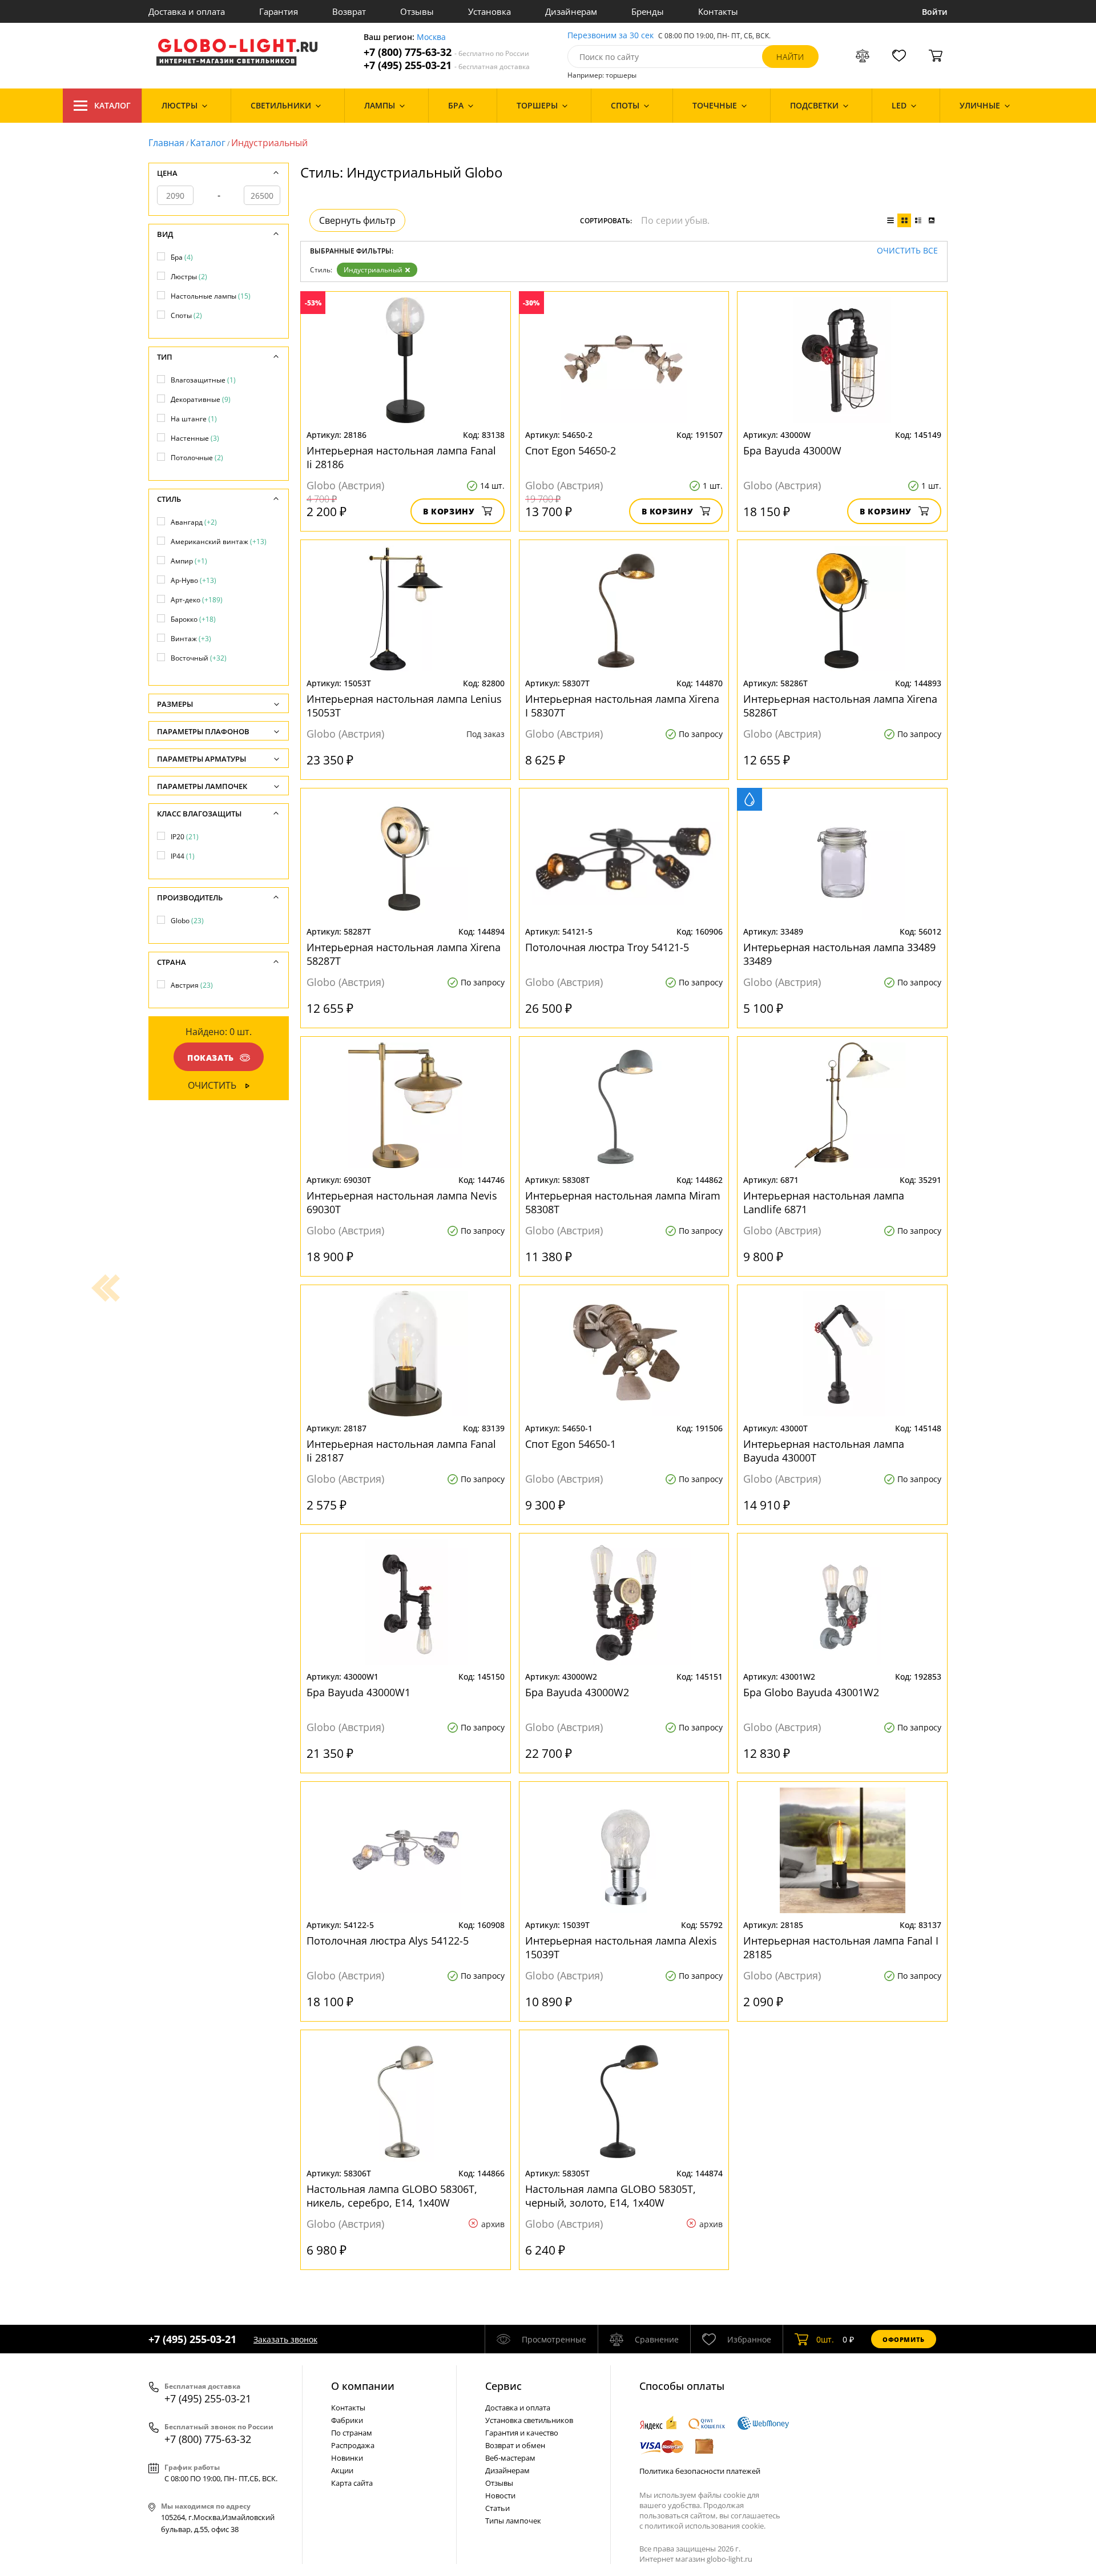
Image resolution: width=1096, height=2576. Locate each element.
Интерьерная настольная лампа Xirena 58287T (404, 954)
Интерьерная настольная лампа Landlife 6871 (824, 1202)
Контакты (718, 11)
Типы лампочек (513, 2521)
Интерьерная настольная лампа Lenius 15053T (404, 706)
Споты (186, 315)
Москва (431, 37)
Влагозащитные (203, 380)
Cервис (503, 2386)
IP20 (185, 837)
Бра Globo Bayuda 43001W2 (811, 1692)
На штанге (194, 419)
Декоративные (201, 399)
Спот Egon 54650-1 (571, 1444)
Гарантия (279, 11)
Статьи (497, 2508)
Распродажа (353, 2445)
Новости (500, 2495)
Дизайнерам (571, 11)
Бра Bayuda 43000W (792, 450)
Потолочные (197, 458)
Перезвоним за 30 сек (611, 36)
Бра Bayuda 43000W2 (577, 1692)
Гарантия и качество (522, 2433)
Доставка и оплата (187, 11)
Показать (211, 1058)
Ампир (189, 561)
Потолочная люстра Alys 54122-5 (388, 1941)
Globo (187, 921)
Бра (182, 257)
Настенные (195, 438)
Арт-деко (197, 600)
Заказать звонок (285, 2339)
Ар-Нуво (194, 580)
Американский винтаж (219, 542)
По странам (352, 2433)
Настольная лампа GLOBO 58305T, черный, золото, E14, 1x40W (611, 2196)
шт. (825, 2339)
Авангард (194, 522)
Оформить (904, 2339)
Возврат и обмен (515, 2445)
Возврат (349, 11)
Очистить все (907, 251)
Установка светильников (529, 2420)
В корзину (449, 511)
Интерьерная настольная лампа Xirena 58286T (840, 706)
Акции (342, 2470)
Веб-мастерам (510, 2458)
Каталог (112, 105)
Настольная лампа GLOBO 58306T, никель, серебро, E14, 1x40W (392, 2196)
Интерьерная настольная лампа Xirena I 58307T (622, 706)
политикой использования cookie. (705, 2526)
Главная (166, 143)
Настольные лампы (211, 296)
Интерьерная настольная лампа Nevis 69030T (402, 1202)
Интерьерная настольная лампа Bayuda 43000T (824, 1451)
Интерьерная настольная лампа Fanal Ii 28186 (401, 457)
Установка (489, 11)
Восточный (199, 658)
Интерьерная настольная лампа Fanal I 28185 (841, 1947)
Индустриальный (373, 270)
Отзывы (417, 11)
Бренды (648, 11)
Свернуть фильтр (357, 220)
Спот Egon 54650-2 (571, 450)
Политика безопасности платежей (700, 2471)
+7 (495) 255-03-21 (447, 65)
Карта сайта (352, 2483)
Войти (935, 12)
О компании (363, 2386)
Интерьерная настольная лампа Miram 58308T (623, 1202)
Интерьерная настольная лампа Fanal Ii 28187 (401, 1451)
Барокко (193, 619)
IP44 (183, 856)
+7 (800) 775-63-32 (446, 52)
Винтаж (191, 639)
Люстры (189, 277)
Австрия (192, 985)
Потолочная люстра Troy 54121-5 (607, 947)
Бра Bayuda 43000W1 (358, 1692)
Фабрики (347, 2420)
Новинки (347, 2458)
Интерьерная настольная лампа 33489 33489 (839, 954)
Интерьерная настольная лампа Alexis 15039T (621, 1947)
